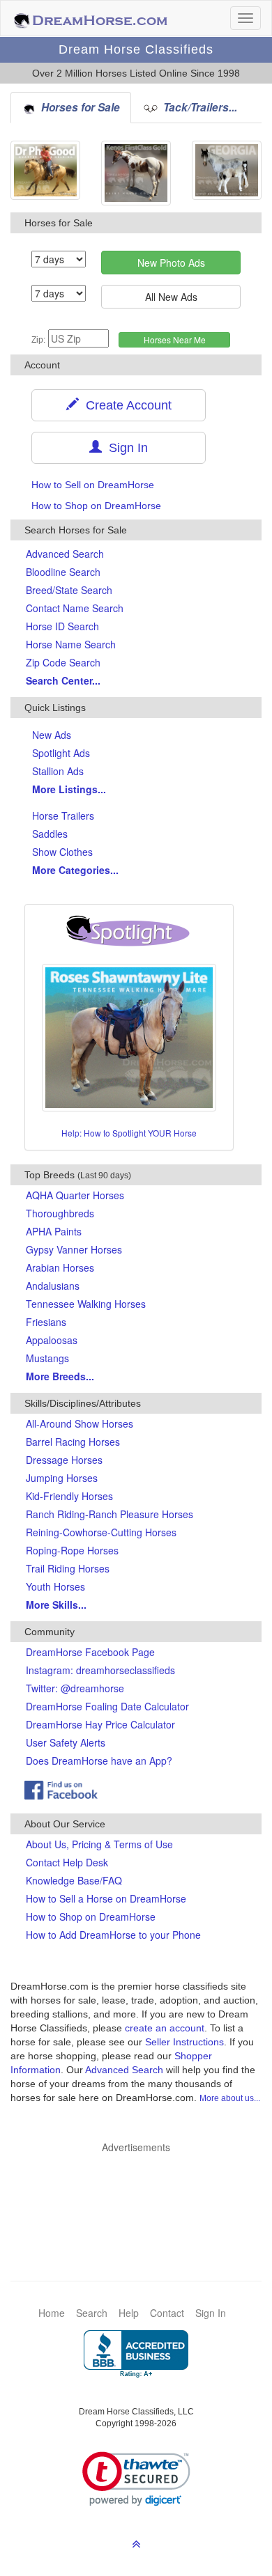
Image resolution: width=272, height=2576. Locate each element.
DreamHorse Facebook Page (90, 1652)
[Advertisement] (143, 2196)
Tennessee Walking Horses (86, 1304)
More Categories (75, 870)
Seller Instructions (184, 2042)
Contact (167, 2313)
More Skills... (56, 1605)
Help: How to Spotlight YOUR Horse (129, 1133)
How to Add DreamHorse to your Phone (113, 1935)
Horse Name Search (71, 644)
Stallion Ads (58, 771)
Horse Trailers (63, 815)
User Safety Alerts (66, 1742)
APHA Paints (54, 1231)
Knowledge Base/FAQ (74, 1880)
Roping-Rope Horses (72, 1550)
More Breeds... (60, 1376)
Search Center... (63, 680)
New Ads (52, 735)
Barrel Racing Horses (73, 1442)
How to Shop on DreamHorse (96, 506)
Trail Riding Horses (68, 1568)
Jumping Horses (62, 1478)
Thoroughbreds (60, 1213)
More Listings (69, 789)
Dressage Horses (64, 1460)
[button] (136, 2479)
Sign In (125, 448)
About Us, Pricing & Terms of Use (99, 1844)
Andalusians (53, 1286)
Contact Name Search (75, 608)
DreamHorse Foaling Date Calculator (107, 1706)
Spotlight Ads (61, 753)
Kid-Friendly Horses (69, 1496)
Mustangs (47, 1358)
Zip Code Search (63, 662)
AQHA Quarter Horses (75, 1195)
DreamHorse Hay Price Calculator (100, 1724)
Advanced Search (65, 554)
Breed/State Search (69, 590)
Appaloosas (52, 1340)
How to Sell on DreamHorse (93, 485)
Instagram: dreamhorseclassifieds (100, 1670)
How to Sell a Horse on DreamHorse (106, 1898)
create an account (165, 2028)
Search (92, 2313)
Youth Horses (55, 1586)
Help (129, 2313)
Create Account (125, 405)
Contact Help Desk (67, 1862)
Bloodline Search (63, 572)
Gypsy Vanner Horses (74, 1249)
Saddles (50, 834)
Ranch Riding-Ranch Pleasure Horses (109, 1514)
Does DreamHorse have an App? (99, 1761)
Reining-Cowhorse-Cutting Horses (101, 1532)
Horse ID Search (62, 626)
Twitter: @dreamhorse (75, 1688)
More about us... (230, 2098)
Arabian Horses (60, 1267)
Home (52, 2313)
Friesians (46, 1322)
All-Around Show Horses (80, 1423)
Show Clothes (62, 852)
